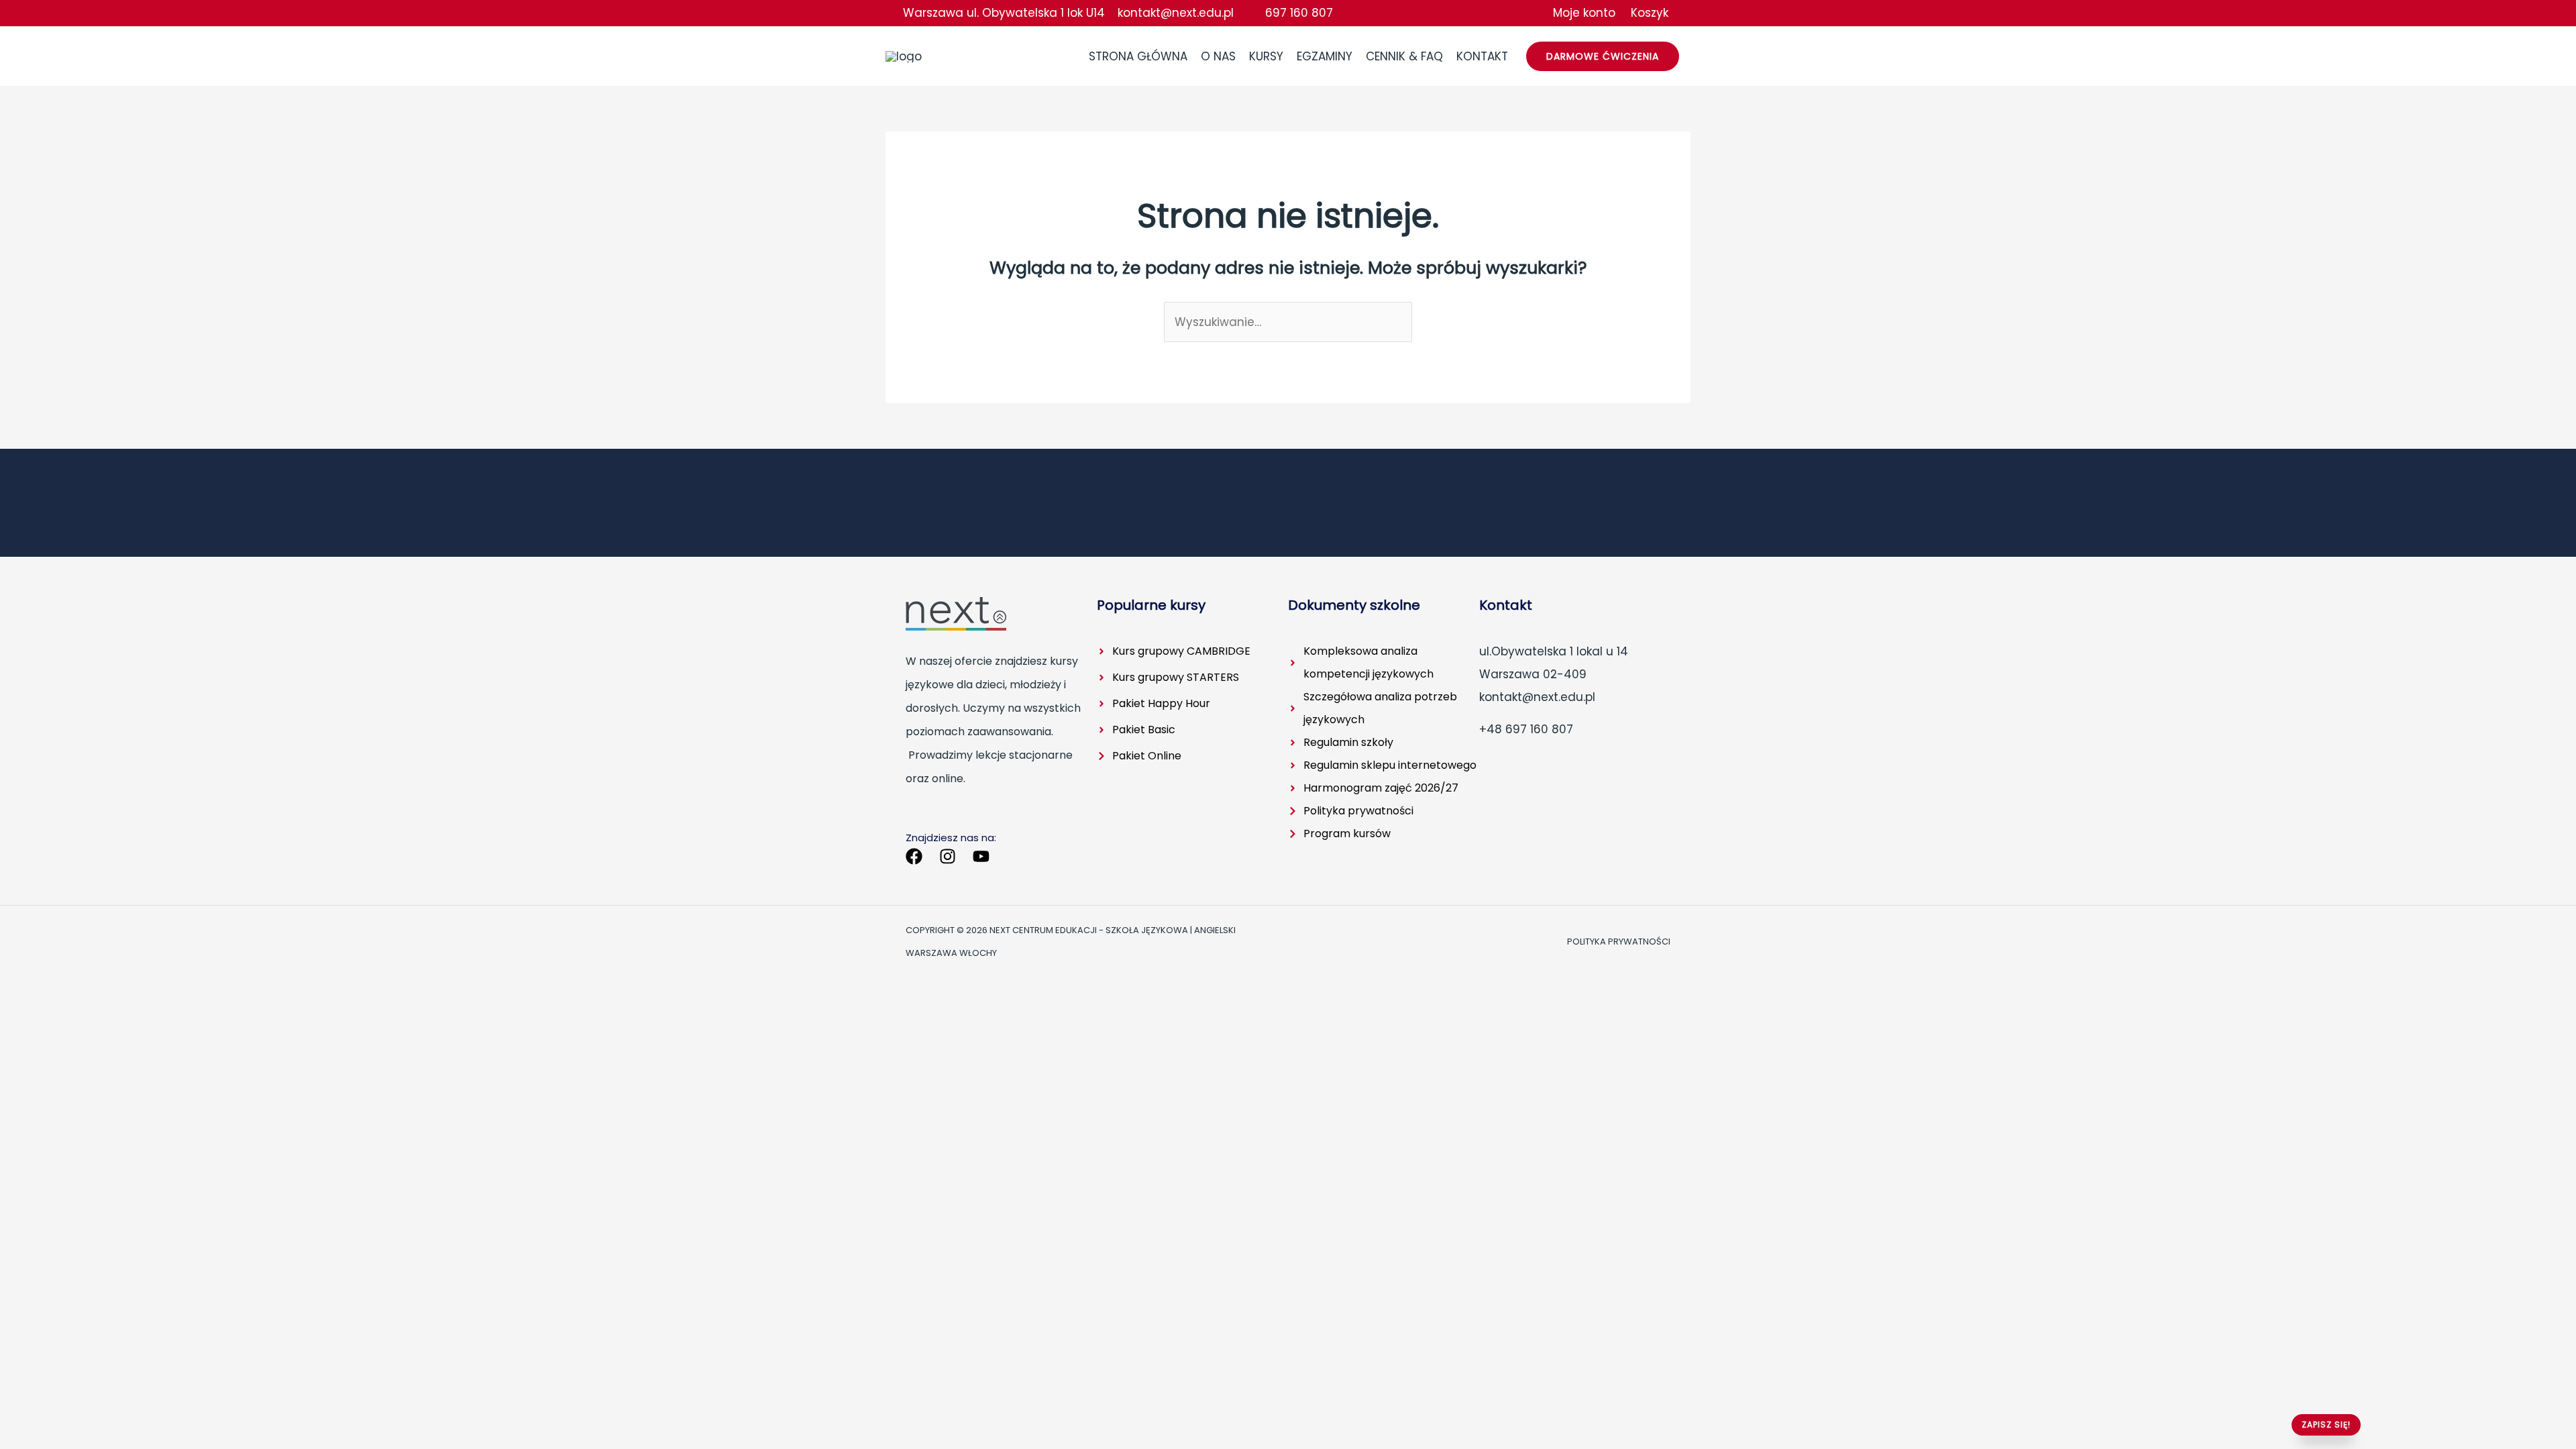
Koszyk (1650, 13)
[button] (1603, 56)
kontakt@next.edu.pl (1177, 13)
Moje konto (1586, 13)
